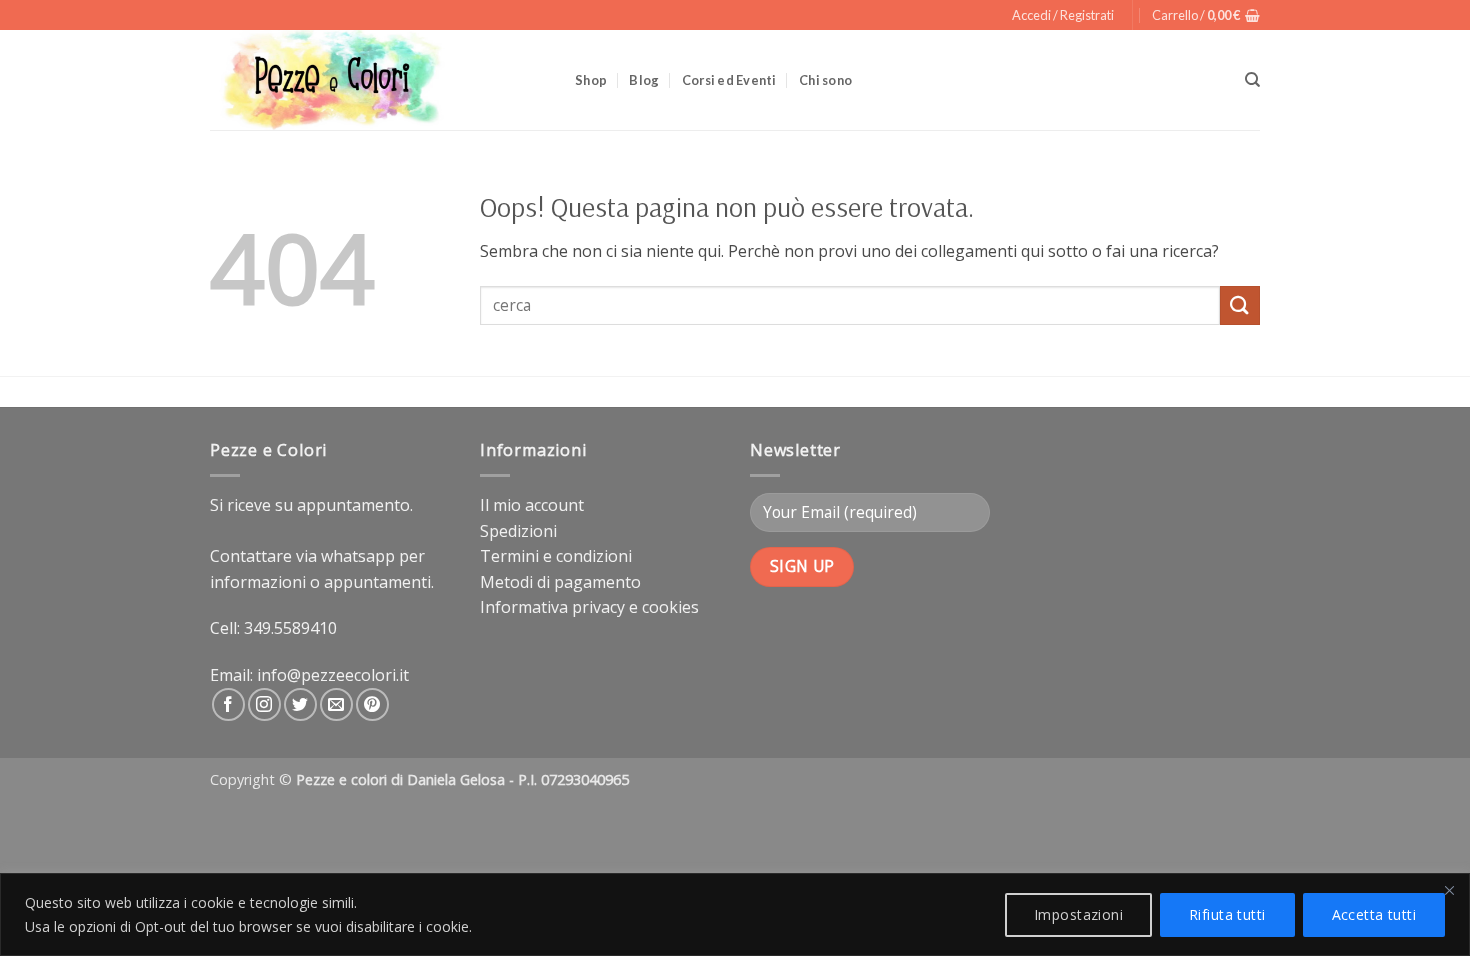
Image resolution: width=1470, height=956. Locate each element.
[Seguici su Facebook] (228, 704)
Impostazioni (1078, 914)
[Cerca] (1252, 80)
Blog (644, 80)
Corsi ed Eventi (729, 80)
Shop (591, 80)
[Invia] (1240, 305)
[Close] (1449, 890)
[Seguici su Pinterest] (372, 704)
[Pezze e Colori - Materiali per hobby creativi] (377, 80)
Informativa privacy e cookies (589, 607)
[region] (735, 914)
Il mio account (532, 505)
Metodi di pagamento (560, 582)
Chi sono (825, 80)
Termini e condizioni (556, 556)
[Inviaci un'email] (336, 704)
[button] (1063, 15)
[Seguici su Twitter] (300, 704)
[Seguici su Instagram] (264, 704)
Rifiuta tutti (1227, 914)
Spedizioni (518, 531)
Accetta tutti (1374, 914)
